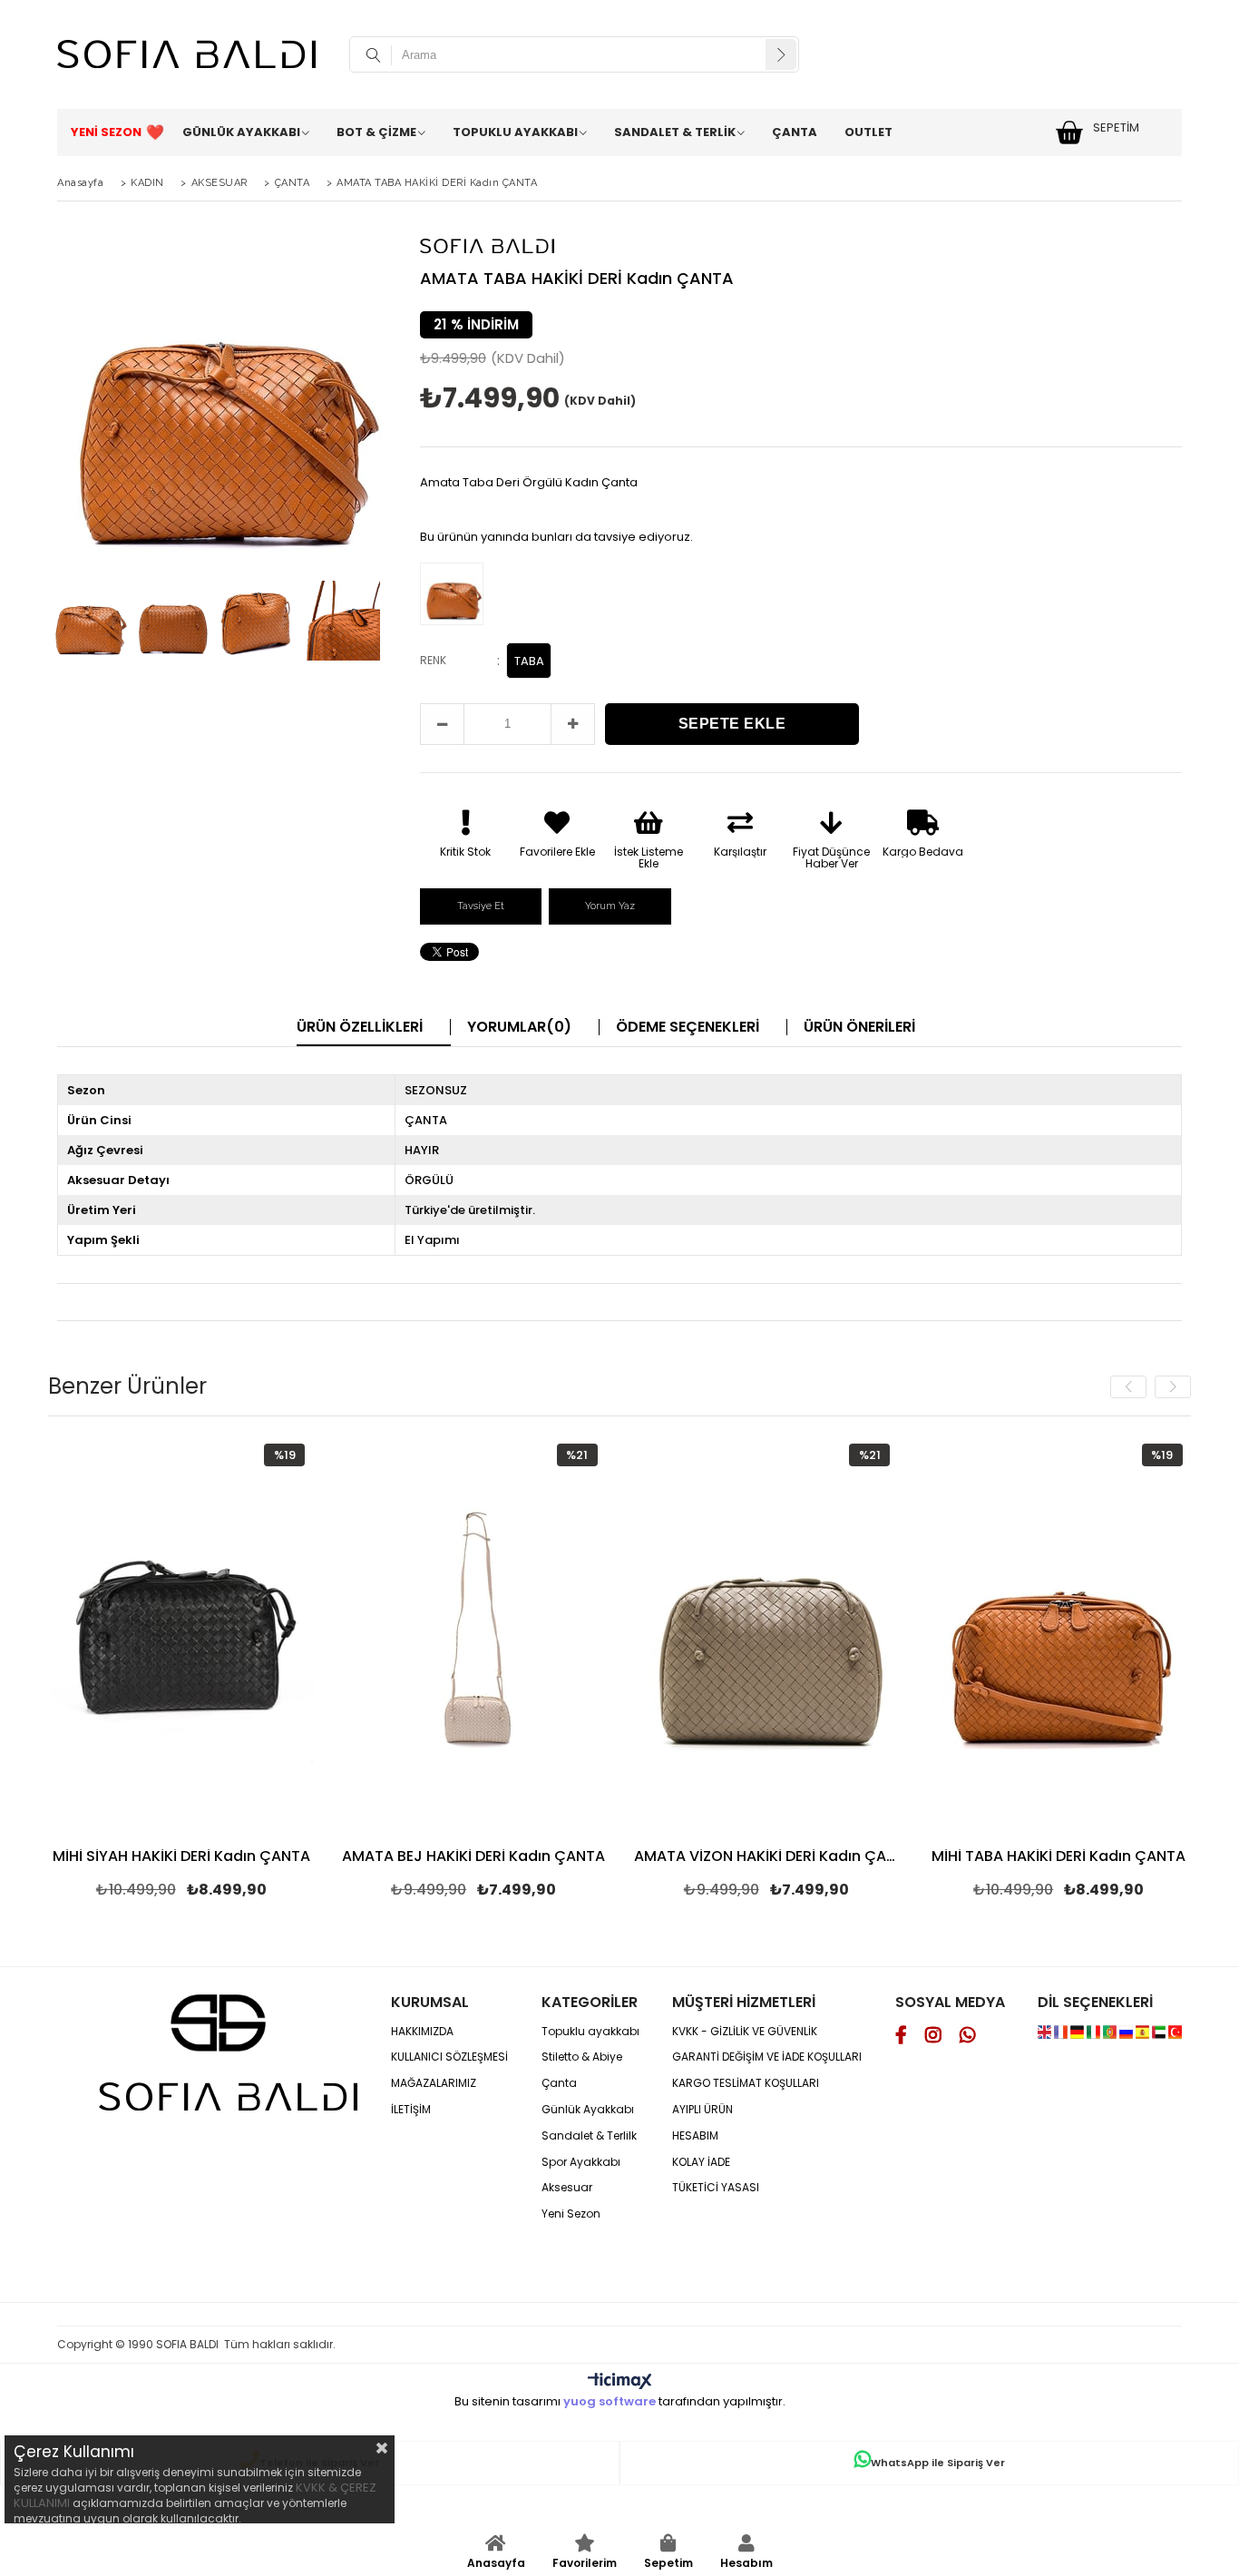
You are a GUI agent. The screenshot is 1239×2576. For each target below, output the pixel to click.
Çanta (559, 2083)
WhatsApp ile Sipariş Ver (938, 2463)
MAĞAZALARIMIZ (434, 2083)
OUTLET (868, 132)
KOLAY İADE (701, 2162)
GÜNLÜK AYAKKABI (241, 132)
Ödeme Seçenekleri (688, 1027)
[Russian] (1127, 2035)
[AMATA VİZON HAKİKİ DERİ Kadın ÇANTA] (767, 1634)
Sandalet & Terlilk (589, 2136)
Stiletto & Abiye (582, 2057)
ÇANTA (795, 132)
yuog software (610, 2401)
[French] (1062, 2035)
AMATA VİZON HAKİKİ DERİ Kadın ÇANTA (767, 1857)
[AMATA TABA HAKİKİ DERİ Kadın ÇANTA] (456, 596)
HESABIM (695, 2136)
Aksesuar (567, 2188)
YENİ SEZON (106, 132)
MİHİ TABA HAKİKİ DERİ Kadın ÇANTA (1059, 1857)
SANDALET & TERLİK (675, 132)
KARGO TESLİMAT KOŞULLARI (746, 2083)
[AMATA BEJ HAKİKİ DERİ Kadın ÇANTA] (474, 1634)
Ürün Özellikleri (360, 1027)
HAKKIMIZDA (422, 2032)
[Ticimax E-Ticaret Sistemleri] (620, 2382)
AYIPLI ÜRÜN (702, 2110)
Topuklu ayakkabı (590, 2032)
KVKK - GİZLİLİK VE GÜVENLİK (745, 2032)
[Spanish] (1144, 2035)
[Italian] (1095, 2035)
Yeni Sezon (571, 2214)
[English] (1046, 2035)
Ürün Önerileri (859, 1027)
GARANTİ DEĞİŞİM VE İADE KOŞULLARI (767, 2057)
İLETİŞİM (411, 2110)
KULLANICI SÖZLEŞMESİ (449, 2057)
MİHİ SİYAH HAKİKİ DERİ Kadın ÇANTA (181, 1857)
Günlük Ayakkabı (588, 2110)
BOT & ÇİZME (376, 132)
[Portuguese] (1111, 2035)
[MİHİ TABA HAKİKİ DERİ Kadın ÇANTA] (1059, 1634)
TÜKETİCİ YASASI (716, 2188)
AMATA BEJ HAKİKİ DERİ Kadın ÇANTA (473, 1857)
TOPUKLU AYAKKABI (515, 132)
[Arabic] (1159, 2035)
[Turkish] (1175, 2035)
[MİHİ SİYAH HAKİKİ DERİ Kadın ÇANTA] (182, 1634)
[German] (1078, 2035)
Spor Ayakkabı (581, 2162)
